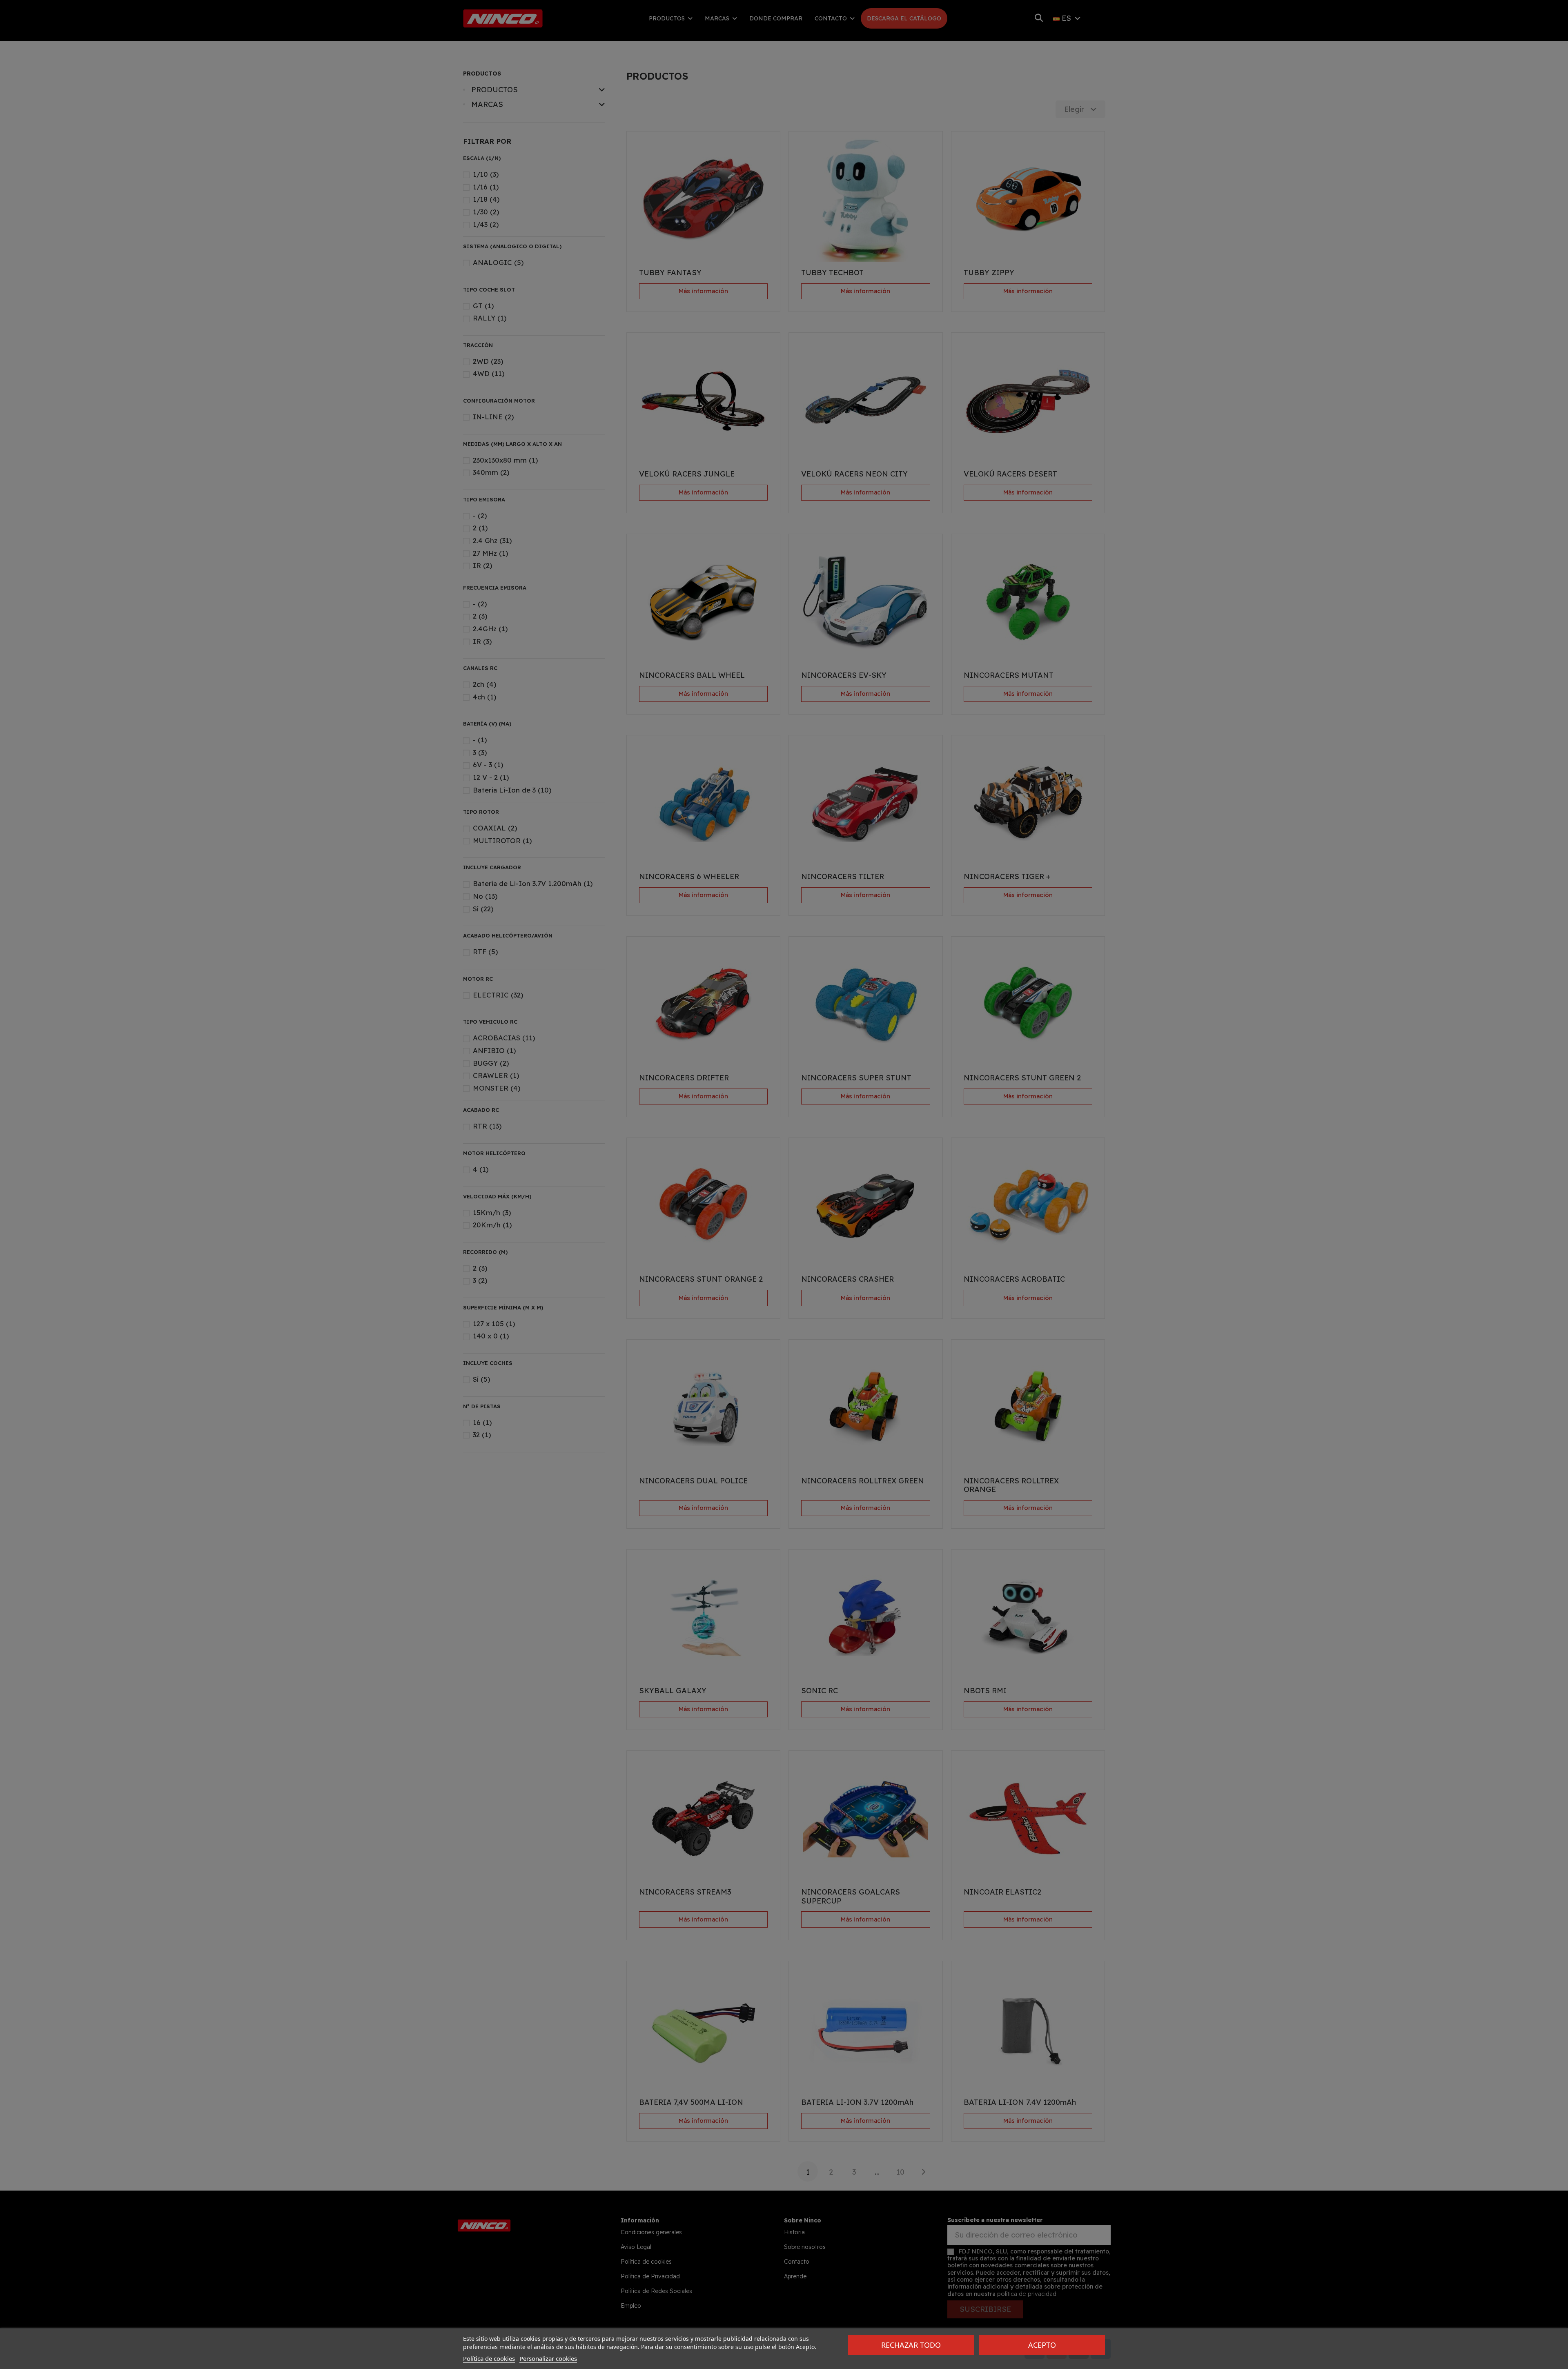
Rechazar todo (911, 2345)
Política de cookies (489, 2358)
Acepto (1042, 2345)
